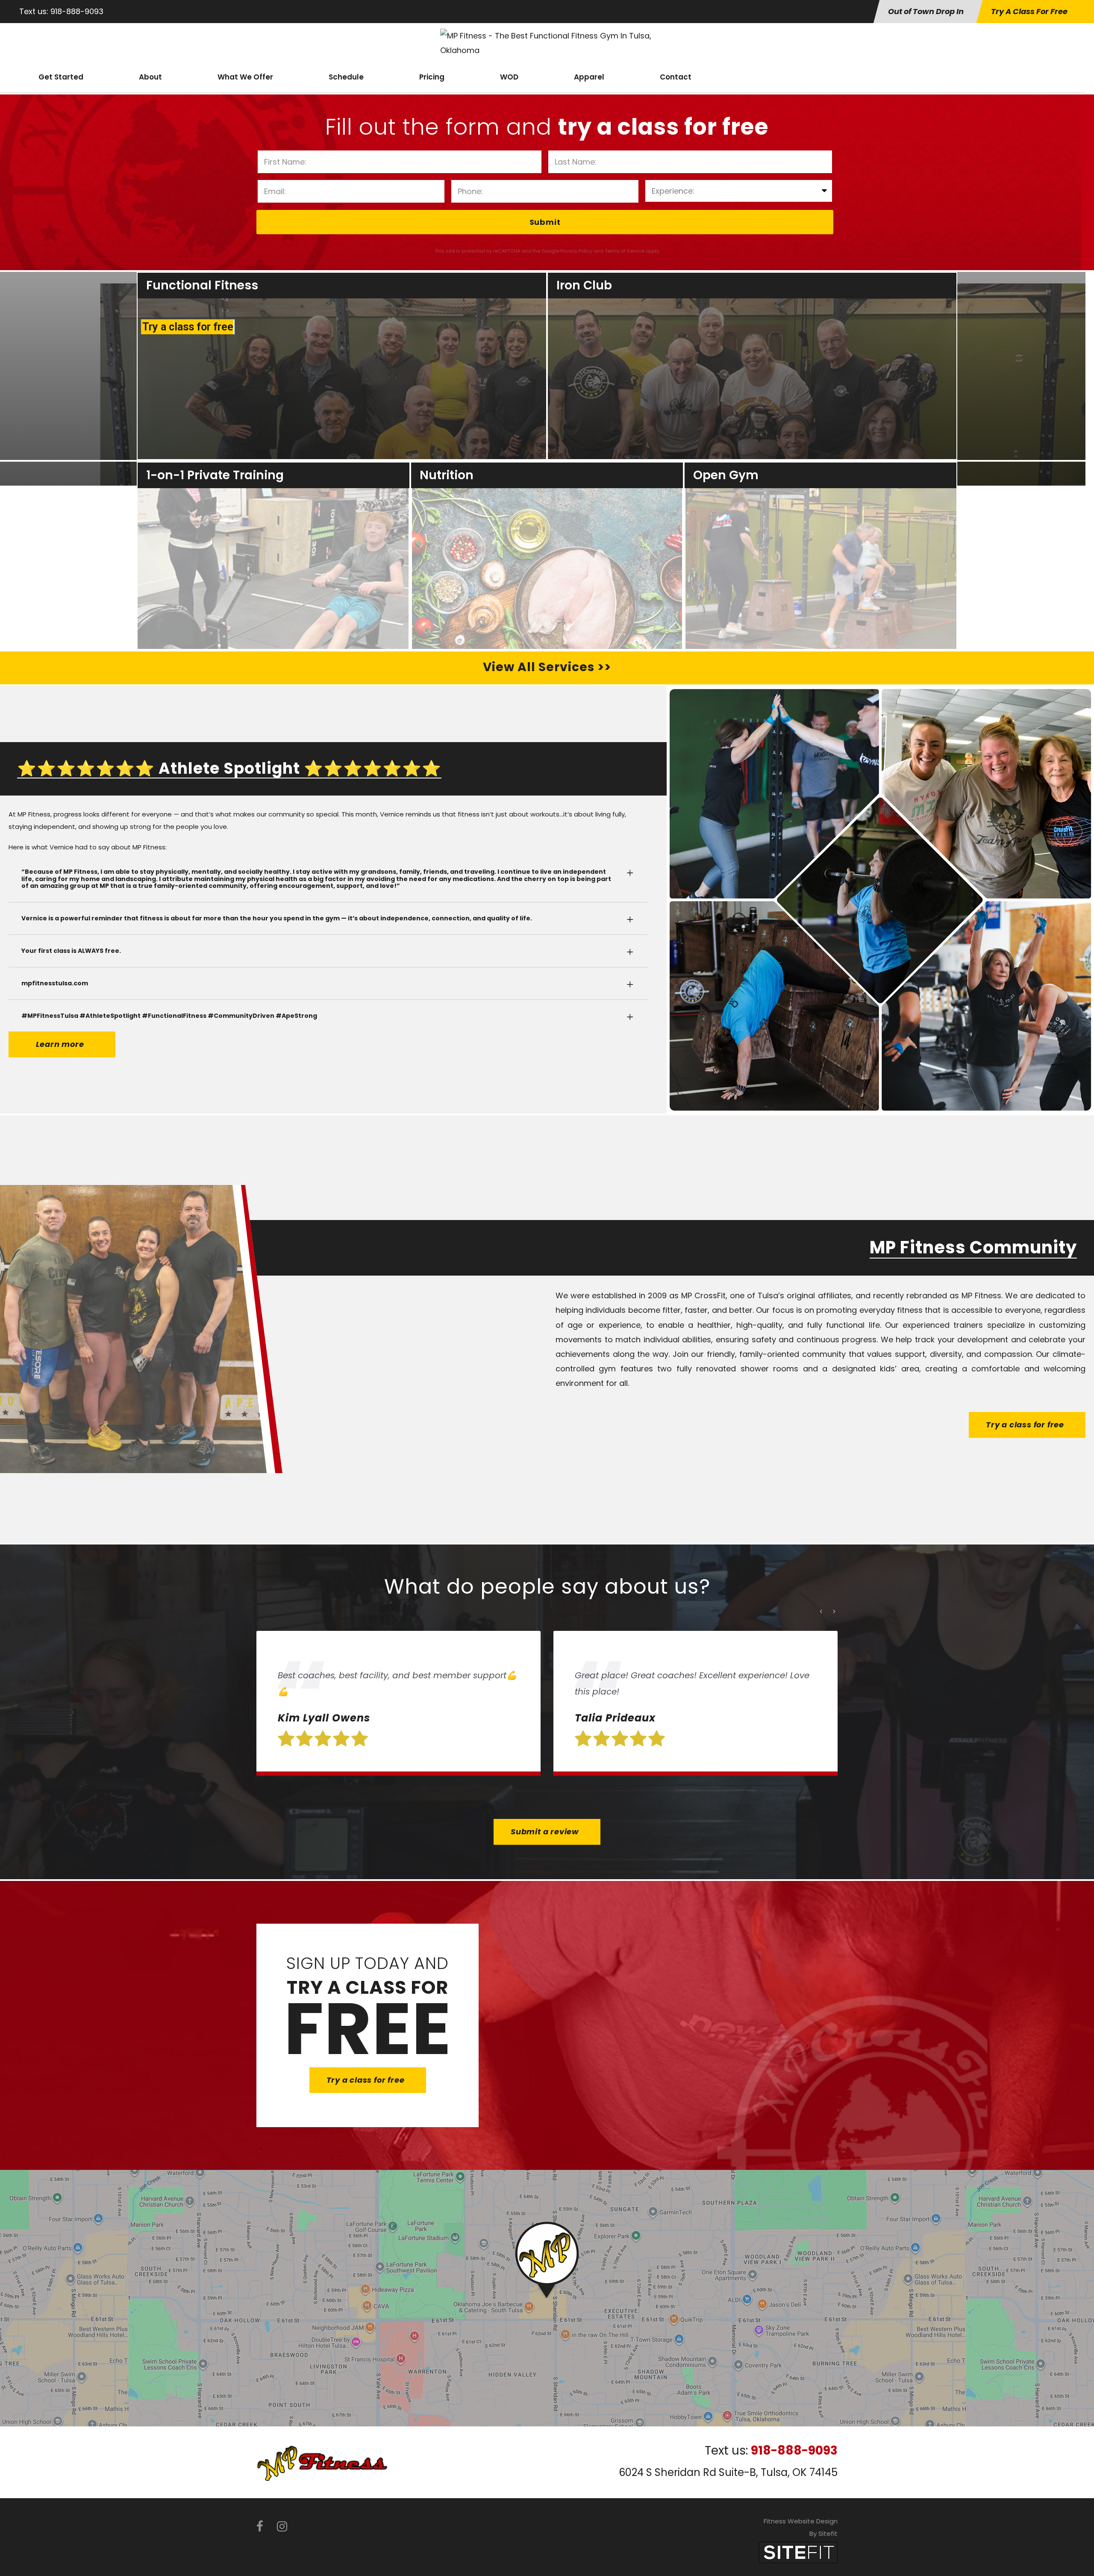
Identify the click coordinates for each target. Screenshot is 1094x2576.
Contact (676, 77)
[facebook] (260, 2527)
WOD (509, 77)
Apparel (589, 77)
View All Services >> (547, 667)
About (150, 77)
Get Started (61, 77)
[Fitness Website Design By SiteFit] (798, 2552)
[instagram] (282, 2527)
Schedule (346, 77)
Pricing (432, 77)
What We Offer (245, 77)
